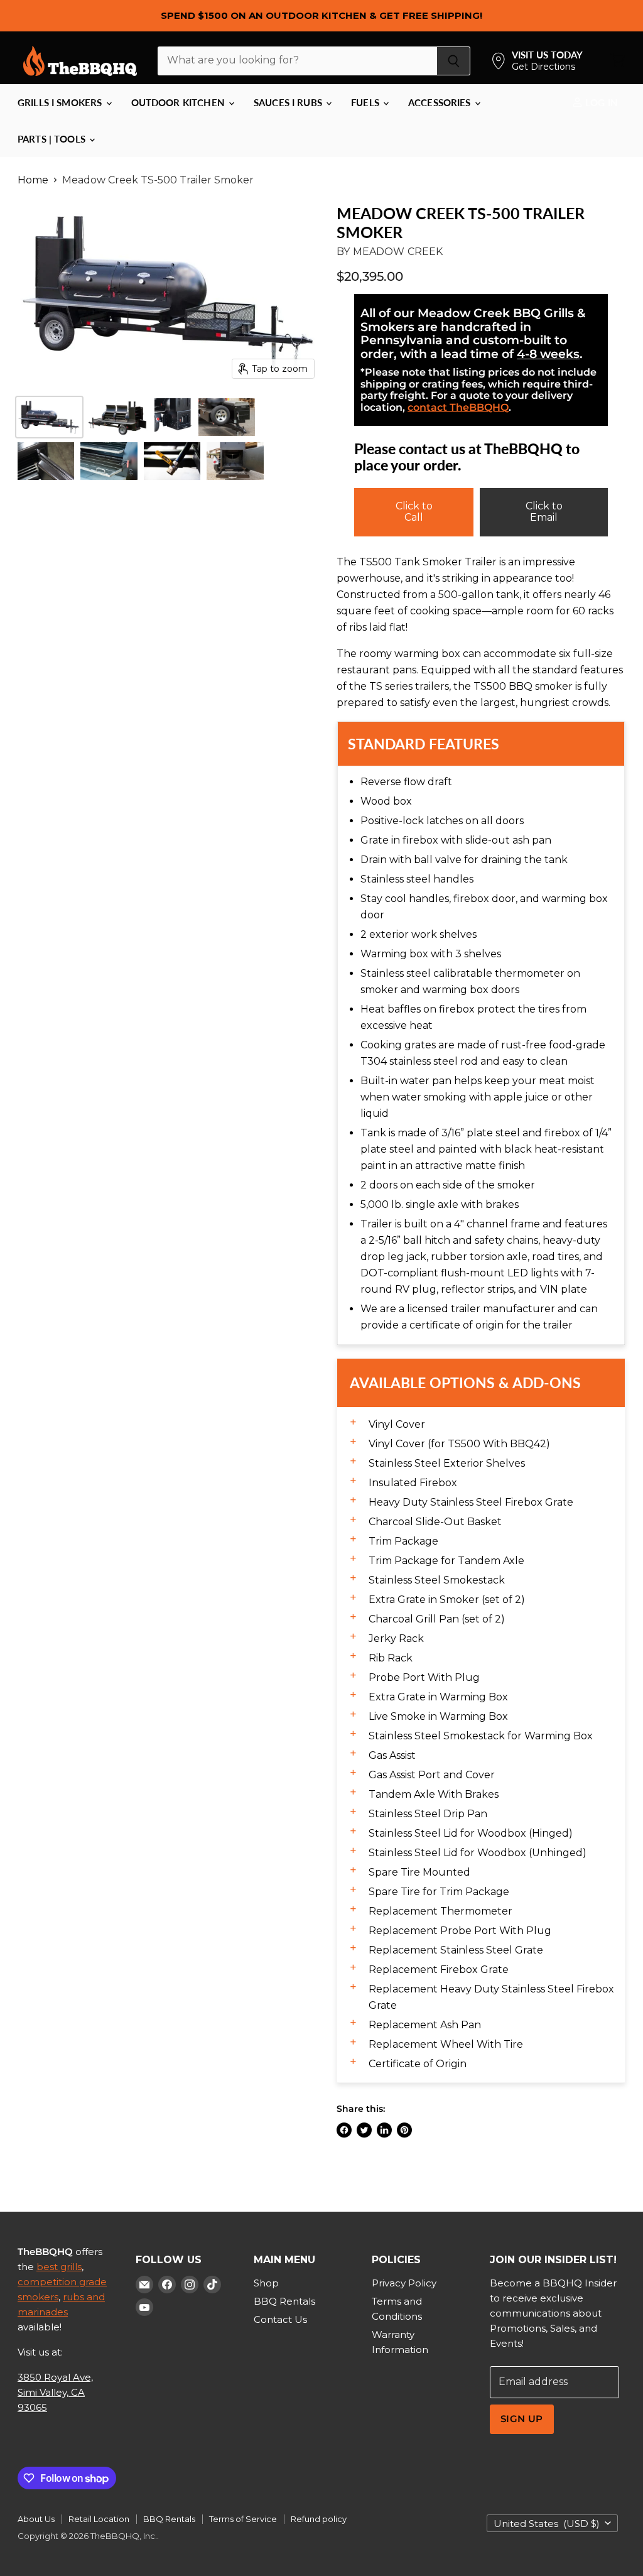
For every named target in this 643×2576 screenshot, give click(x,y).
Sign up (522, 2419)
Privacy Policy (404, 2283)
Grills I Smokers (61, 102)
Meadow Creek (398, 252)
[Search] (454, 61)
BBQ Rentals (284, 2301)
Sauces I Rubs (289, 102)
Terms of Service (243, 2519)
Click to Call (414, 512)
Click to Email (544, 512)
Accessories (441, 102)
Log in (600, 102)
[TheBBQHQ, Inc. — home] (80, 61)
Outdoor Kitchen (179, 102)
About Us (36, 2519)
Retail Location (99, 2519)
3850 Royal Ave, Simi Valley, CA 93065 (55, 2392)
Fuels (366, 102)
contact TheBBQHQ (458, 407)
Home (33, 180)
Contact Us (280, 2319)
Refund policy (319, 2519)
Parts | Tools (53, 139)
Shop (266, 2283)
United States (547, 2524)
